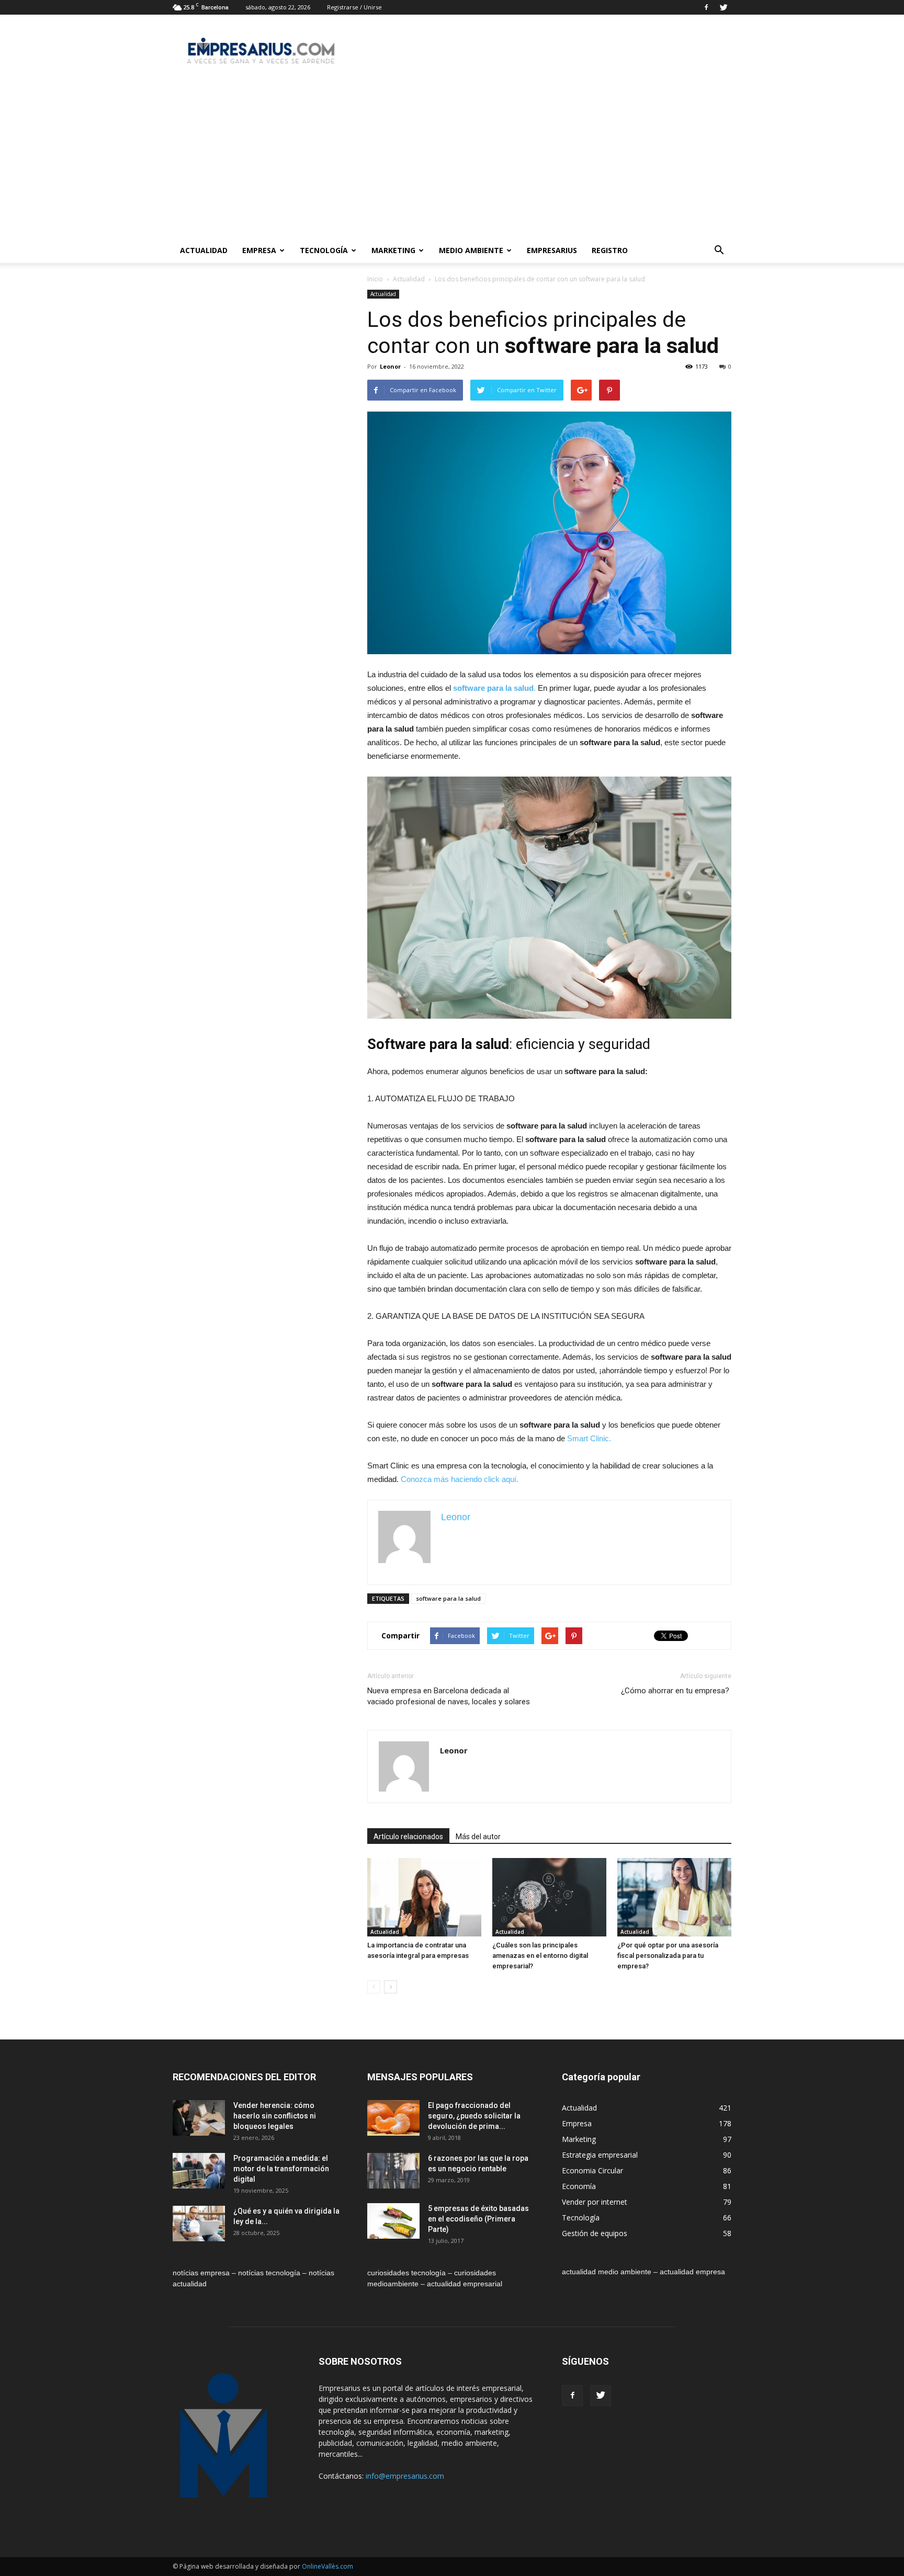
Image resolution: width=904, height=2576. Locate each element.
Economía (579, 2186)
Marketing (393, 250)
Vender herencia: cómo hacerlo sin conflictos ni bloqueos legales (275, 2116)
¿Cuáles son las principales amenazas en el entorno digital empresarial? (540, 1956)
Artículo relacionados (408, 1837)
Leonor (390, 366)
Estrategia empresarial (600, 2155)
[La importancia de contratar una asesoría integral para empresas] (424, 1897)
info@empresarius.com (405, 2476)
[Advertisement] (452, 159)
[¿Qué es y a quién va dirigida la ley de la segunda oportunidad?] (199, 2224)
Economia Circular (592, 2170)
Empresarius (552, 250)
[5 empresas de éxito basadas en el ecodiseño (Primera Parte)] (393, 2221)
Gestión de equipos (595, 2233)
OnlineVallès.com (327, 2566)
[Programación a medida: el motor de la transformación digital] (199, 2171)
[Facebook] (706, 7)
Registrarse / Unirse (354, 7)
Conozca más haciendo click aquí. (460, 1479)
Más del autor (478, 1837)
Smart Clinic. (589, 1438)
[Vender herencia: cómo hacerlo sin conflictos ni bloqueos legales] (199, 2118)
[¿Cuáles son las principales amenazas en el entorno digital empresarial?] (549, 1897)
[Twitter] (724, 7)
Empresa (259, 250)
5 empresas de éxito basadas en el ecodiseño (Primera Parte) (478, 2219)
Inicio (375, 279)
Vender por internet (595, 2202)
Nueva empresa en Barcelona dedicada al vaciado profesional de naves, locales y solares (449, 1696)
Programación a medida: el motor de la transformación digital (281, 2169)
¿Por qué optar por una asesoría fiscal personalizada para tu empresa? (668, 1956)
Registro (610, 250)
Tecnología (324, 250)
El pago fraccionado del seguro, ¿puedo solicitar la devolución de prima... (474, 2116)
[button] (719, 250)
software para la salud (448, 1598)
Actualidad (204, 250)
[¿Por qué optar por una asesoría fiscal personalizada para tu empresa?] (674, 1897)
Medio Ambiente (471, 250)
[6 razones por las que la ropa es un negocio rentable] (393, 2171)
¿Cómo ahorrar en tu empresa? (676, 1691)
